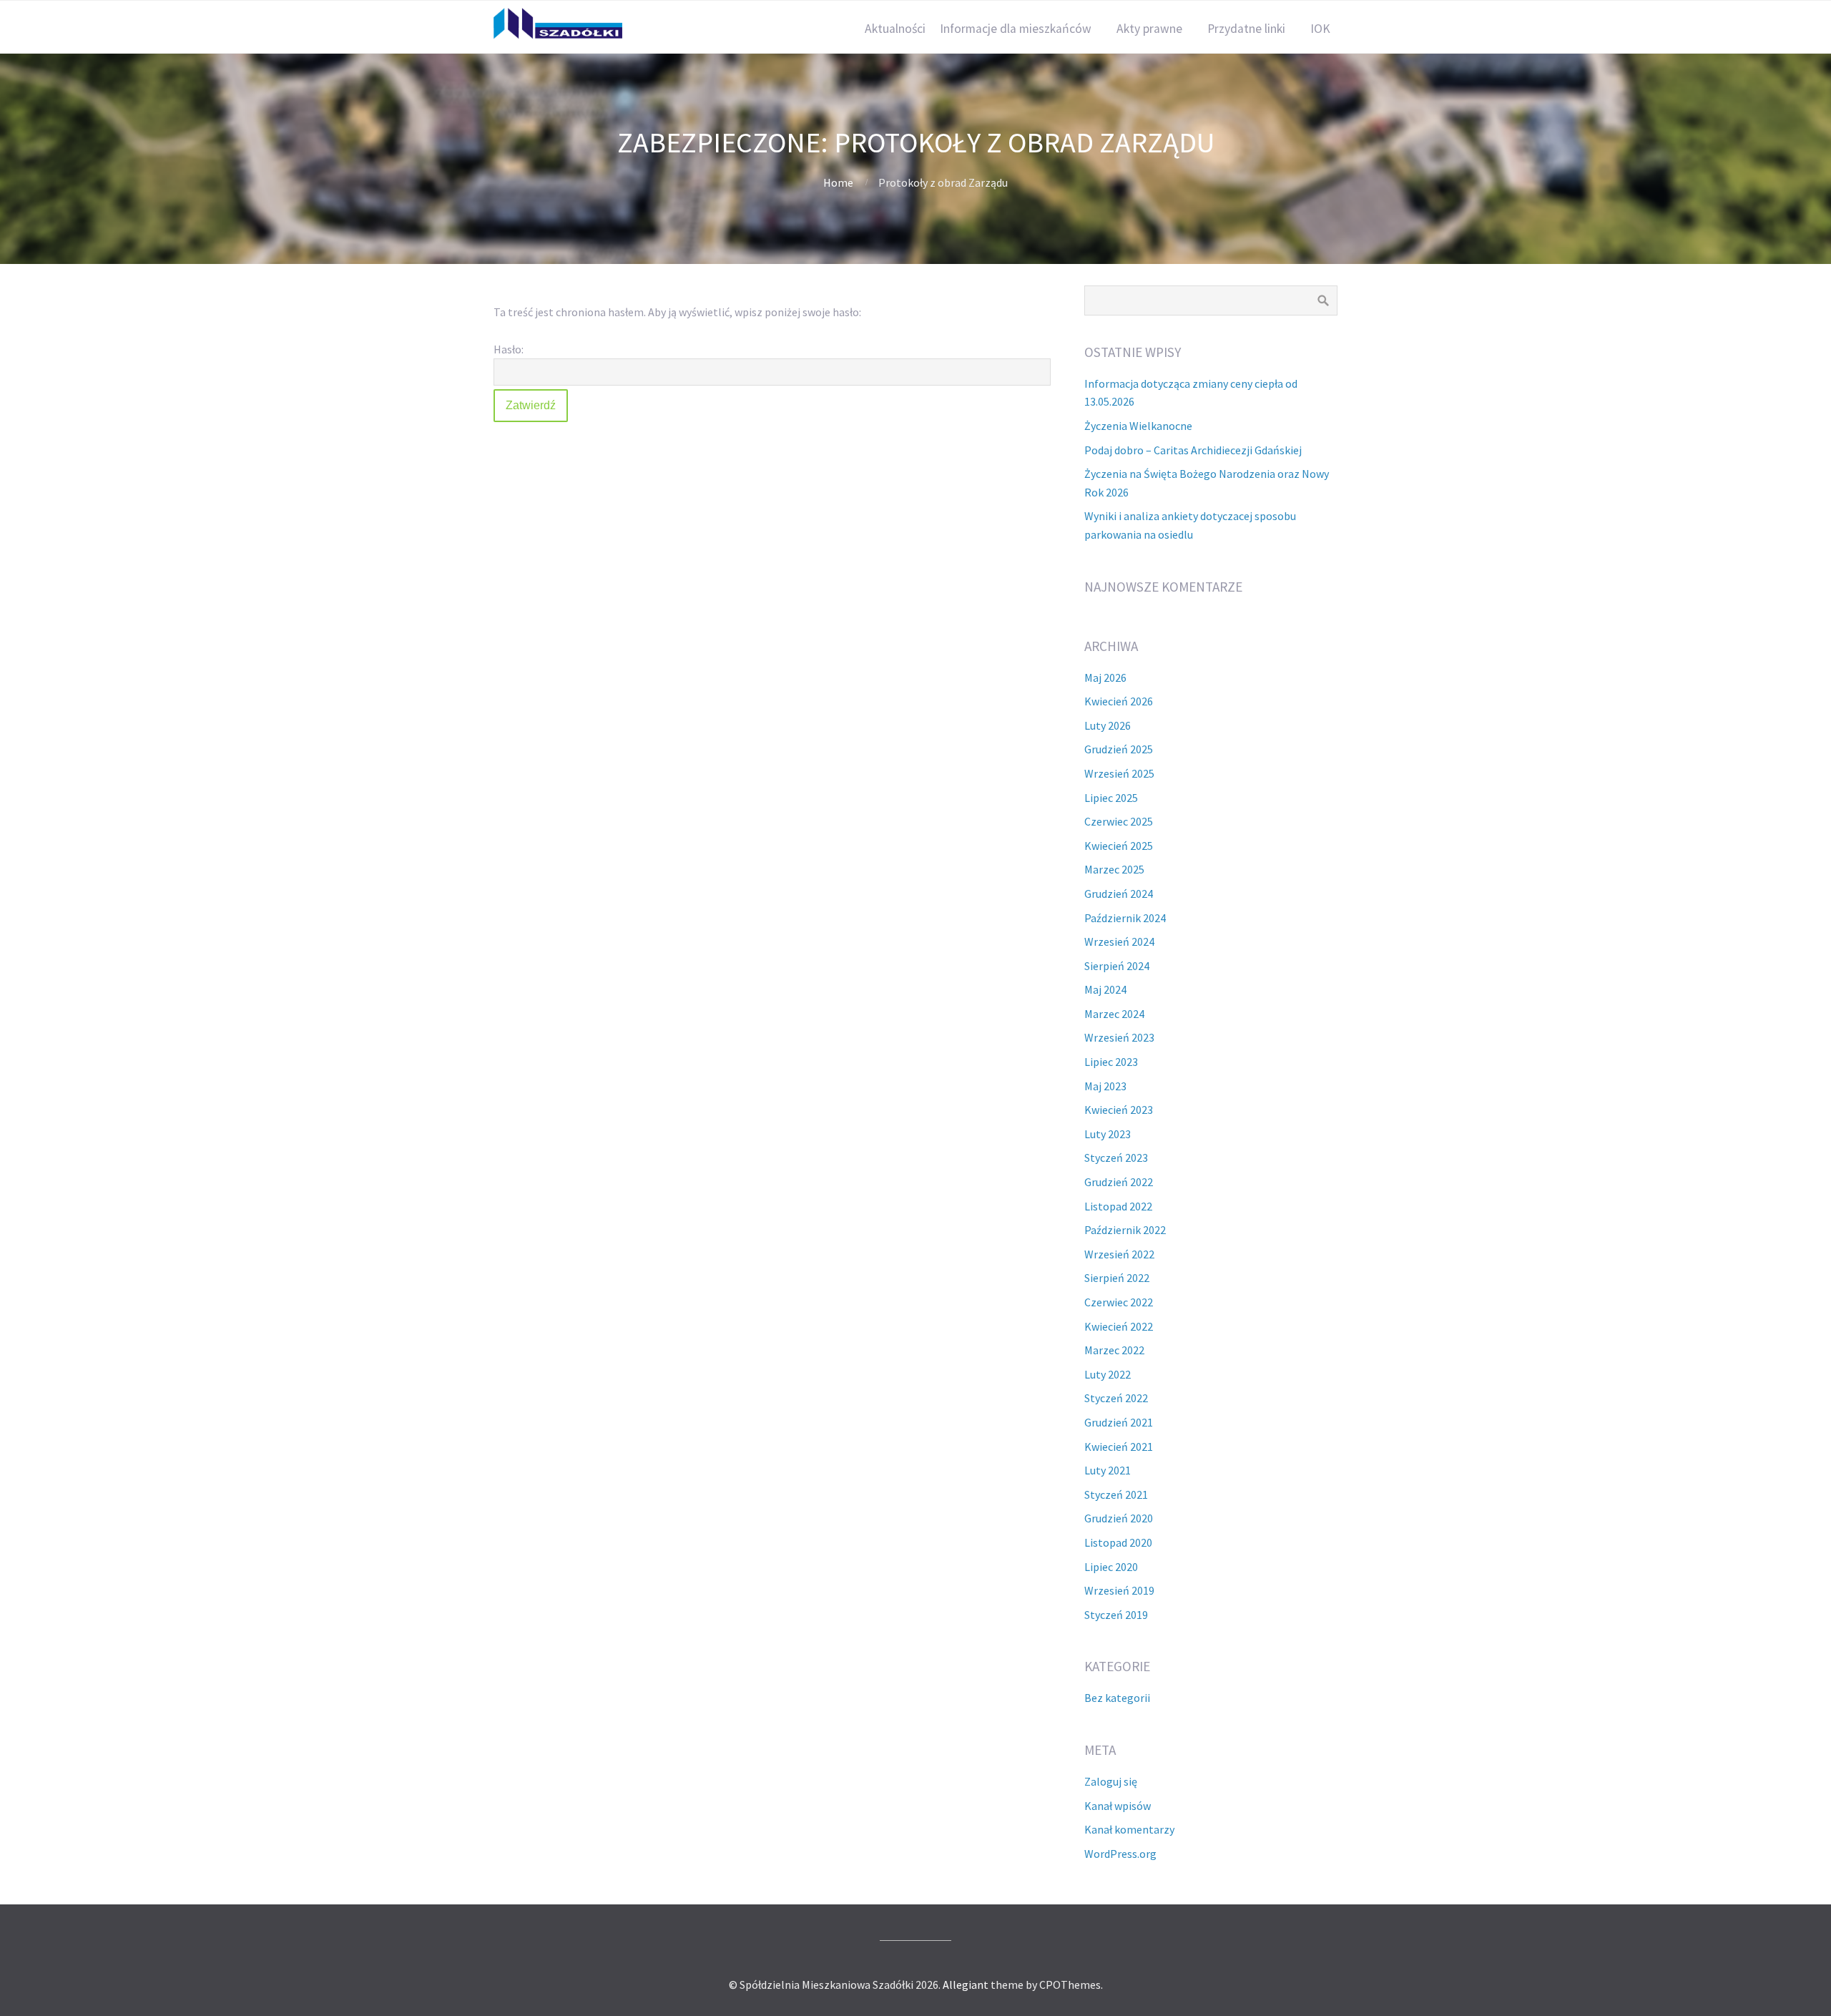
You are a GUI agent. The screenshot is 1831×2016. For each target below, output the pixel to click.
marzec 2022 (1114, 1350)
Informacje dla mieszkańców (1016, 29)
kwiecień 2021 (1119, 1447)
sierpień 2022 (1117, 1278)
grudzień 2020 (1119, 1518)
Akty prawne (1149, 29)
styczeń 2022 (1116, 1398)
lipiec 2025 (1111, 798)
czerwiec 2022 (1119, 1302)
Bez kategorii (1117, 1698)
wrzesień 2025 (1119, 773)
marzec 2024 (1114, 1014)
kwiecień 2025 (1119, 846)
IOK (1320, 29)
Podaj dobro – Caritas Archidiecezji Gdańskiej (1193, 450)
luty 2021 (1108, 1470)
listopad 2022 (1118, 1206)
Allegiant (966, 1985)
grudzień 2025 (1119, 749)
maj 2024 (1105, 989)
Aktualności (895, 29)
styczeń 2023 (1116, 1158)
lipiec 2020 (1111, 1567)
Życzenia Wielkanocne (1138, 426)
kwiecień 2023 (1119, 1110)
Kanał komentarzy (1129, 1829)
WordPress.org (1120, 1854)
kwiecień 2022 (1119, 1326)
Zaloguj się (1111, 1781)
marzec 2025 (1114, 869)
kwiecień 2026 (1119, 701)
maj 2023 (1105, 1086)
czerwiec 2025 (1119, 821)
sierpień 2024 (1117, 966)
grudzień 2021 (1119, 1422)
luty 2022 (1108, 1374)
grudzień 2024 (1119, 894)
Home (838, 182)
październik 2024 (1125, 918)
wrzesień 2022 (1119, 1254)
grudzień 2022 (1119, 1182)
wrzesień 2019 (1119, 1590)
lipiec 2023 (1111, 1062)
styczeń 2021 (1116, 1494)
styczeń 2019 (1116, 1615)
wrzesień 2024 (1119, 941)
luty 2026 (1108, 725)
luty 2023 (1108, 1134)
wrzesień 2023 (1119, 1037)
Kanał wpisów (1118, 1806)
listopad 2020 (1118, 1542)
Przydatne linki (1246, 29)
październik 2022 (1125, 1230)
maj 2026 (1105, 677)
